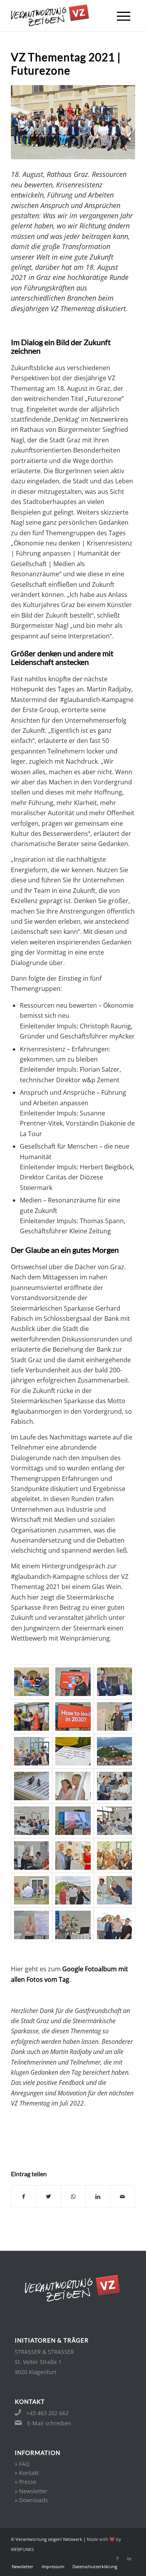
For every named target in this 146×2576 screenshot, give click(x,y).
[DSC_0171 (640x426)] (32, 1716)
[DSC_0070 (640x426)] (73, 1716)
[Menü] (124, 16)
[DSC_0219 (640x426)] (32, 1821)
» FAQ (22, 2464)
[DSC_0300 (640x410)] (32, 1855)
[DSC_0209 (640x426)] (73, 1786)
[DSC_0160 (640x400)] (73, 1925)
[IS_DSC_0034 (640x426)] (73, 1682)
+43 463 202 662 (47, 2413)
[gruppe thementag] (73, 122)
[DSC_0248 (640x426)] (114, 1925)
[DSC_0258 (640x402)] (32, 1925)
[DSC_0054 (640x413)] (73, 1855)
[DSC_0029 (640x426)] (32, 1751)
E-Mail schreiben (49, 2423)
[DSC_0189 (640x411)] (114, 1821)
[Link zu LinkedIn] (129, 2558)
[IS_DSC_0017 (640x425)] (114, 1716)
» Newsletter (31, 2491)
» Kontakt (27, 2473)
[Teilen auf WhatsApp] (73, 2197)
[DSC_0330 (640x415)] (73, 1890)
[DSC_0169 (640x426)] (32, 1786)
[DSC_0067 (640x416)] (73, 1821)
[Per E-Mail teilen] (123, 2197)
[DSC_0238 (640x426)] (114, 1890)
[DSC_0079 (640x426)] (114, 1855)
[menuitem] (124, 16)
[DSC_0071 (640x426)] (32, 1682)
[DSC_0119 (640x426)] (114, 1682)
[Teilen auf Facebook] (24, 2197)
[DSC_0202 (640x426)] (114, 1751)
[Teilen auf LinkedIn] (98, 2197)
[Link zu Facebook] (118, 2558)
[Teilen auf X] (48, 2197)
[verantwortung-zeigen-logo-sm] (61, 16)
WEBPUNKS (22, 2549)
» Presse (26, 2482)
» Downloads (31, 2500)
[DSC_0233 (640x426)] (73, 1751)
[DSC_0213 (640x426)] (114, 1786)
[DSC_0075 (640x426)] (32, 1890)
